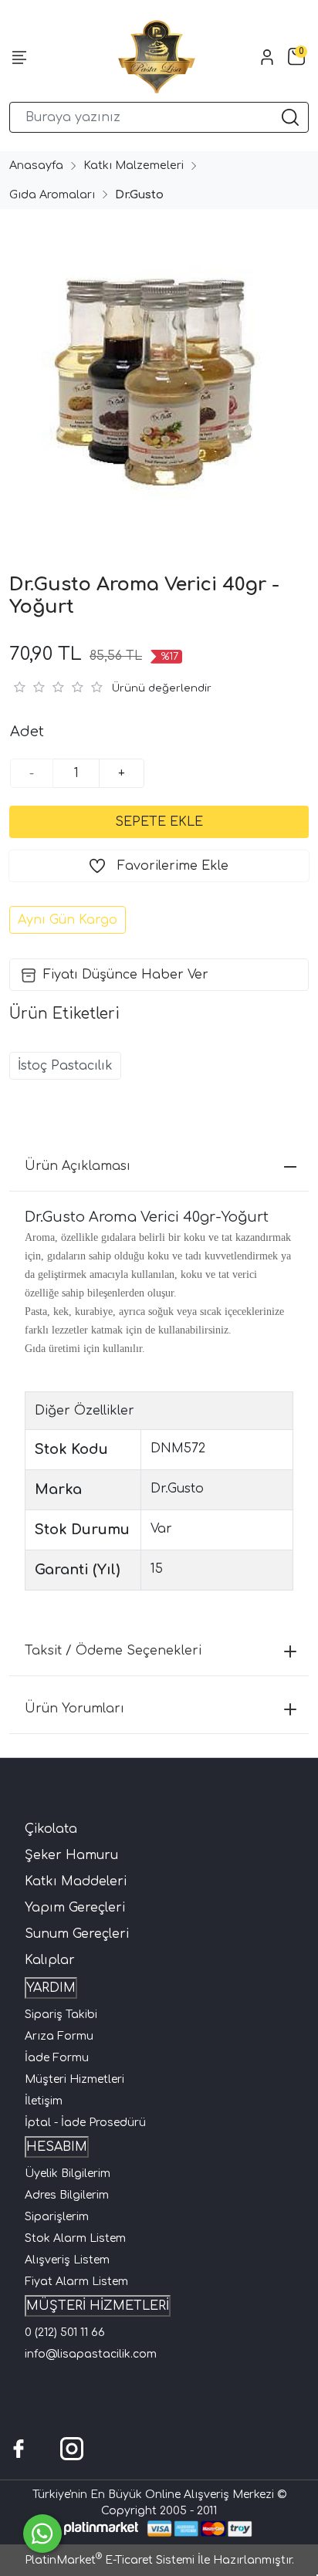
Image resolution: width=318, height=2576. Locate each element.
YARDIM (51, 1988)
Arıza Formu (59, 2036)
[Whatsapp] (42, 2534)
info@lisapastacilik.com (91, 2354)
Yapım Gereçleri (75, 1908)
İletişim (44, 2101)
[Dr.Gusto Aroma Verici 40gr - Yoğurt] (159, 374)
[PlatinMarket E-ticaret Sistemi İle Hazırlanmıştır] (101, 2529)
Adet (27, 732)
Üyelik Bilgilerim (68, 2174)
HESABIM (57, 2147)
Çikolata (51, 1829)
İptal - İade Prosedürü (85, 2123)
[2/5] (29, 687)
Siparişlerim (57, 2217)
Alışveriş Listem (67, 2260)
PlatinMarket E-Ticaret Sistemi (110, 2560)
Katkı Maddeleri (76, 1881)
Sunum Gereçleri (77, 1934)
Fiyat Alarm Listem (76, 2282)
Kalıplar (50, 1960)
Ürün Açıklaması (78, 1166)
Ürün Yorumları (74, 1709)
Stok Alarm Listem (75, 2238)
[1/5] (19, 687)
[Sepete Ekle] (159, 822)
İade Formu (57, 2058)
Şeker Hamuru (71, 1855)
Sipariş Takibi (61, 2015)
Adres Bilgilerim (67, 2195)
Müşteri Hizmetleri (74, 2079)
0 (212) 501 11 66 (65, 2333)
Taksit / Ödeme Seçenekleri (113, 1651)
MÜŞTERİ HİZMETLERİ (98, 2306)
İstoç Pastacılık (65, 1066)
